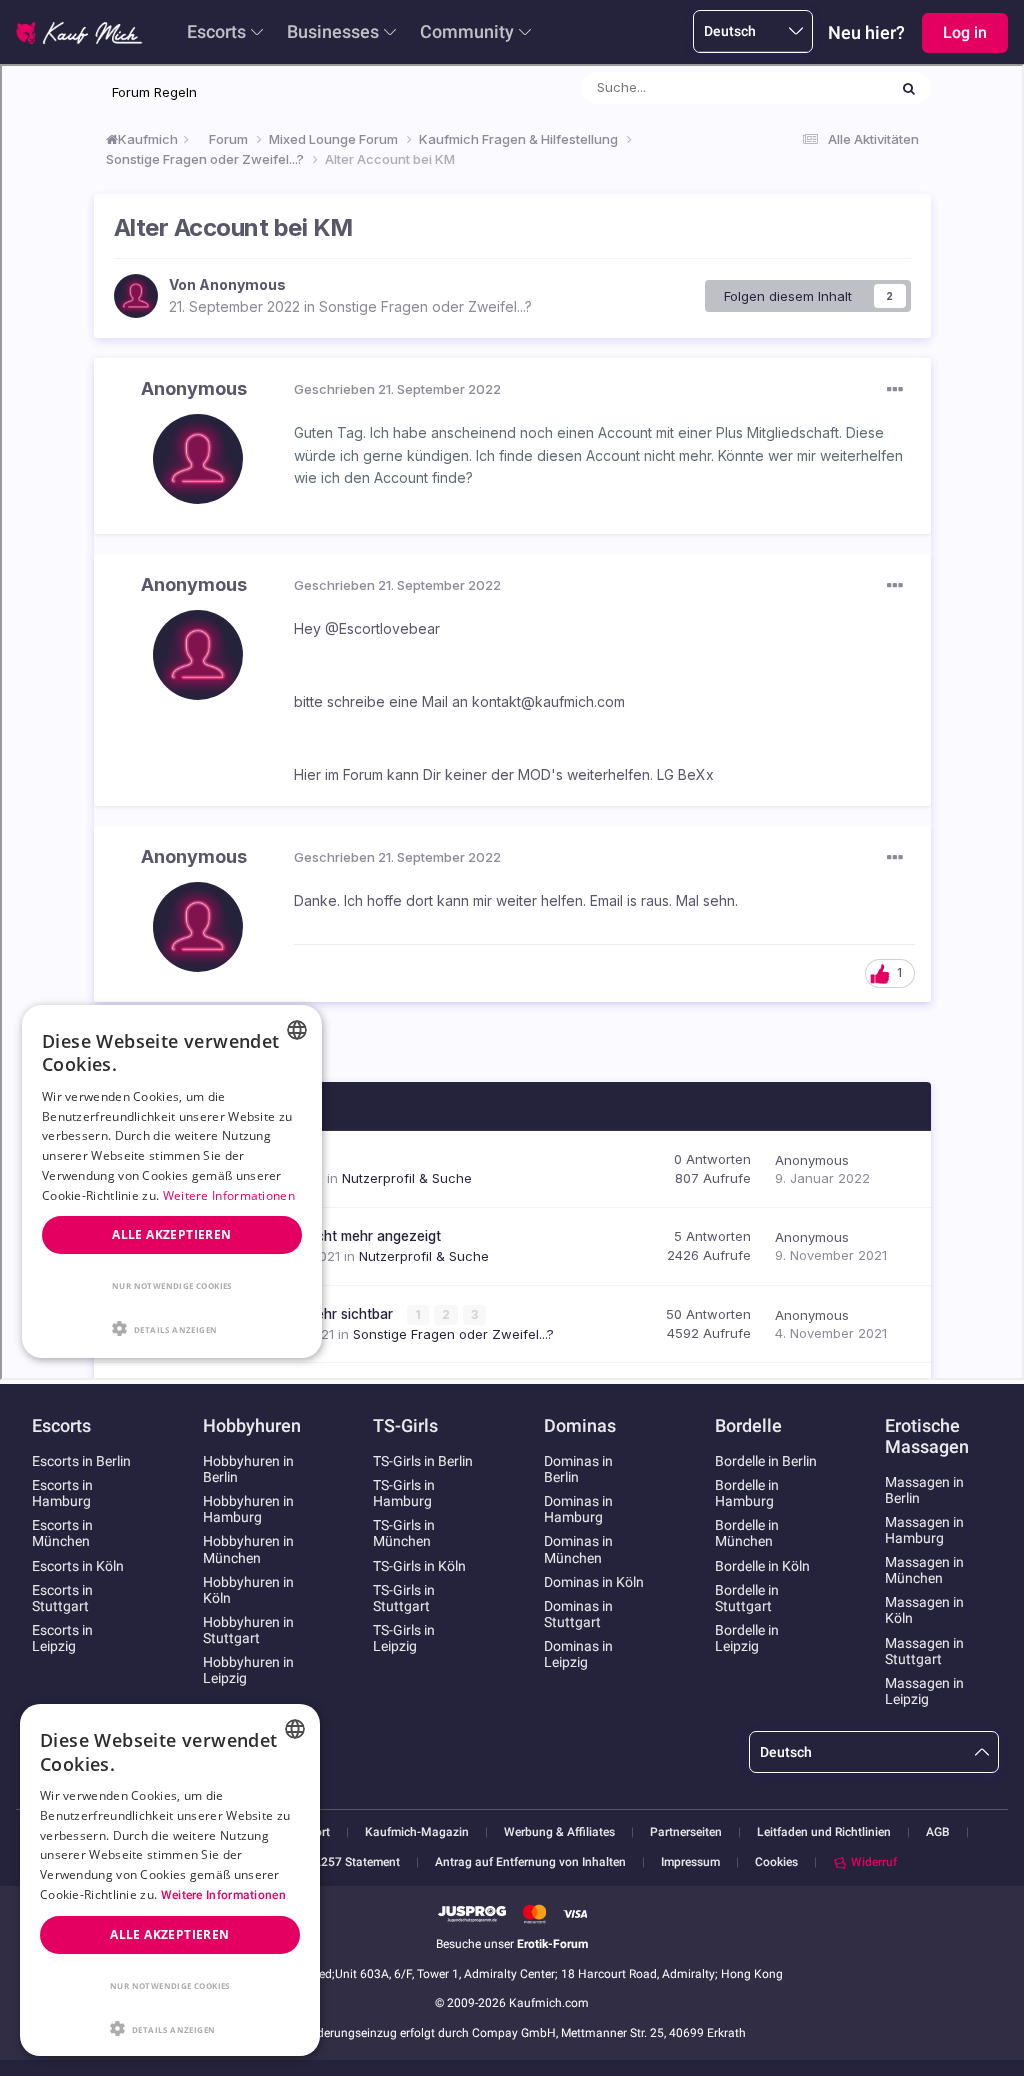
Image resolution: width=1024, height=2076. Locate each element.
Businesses (333, 31)
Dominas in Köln (594, 1582)
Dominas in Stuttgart (578, 1614)
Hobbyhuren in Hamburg (248, 1509)
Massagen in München (924, 1570)
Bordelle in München (747, 1533)
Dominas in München (578, 1549)
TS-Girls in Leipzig (404, 1638)
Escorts (216, 31)
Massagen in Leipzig (924, 1691)
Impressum (690, 1862)
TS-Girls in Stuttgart (404, 1598)
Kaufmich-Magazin (417, 1832)
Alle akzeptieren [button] (169, 1934)
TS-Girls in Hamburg (404, 1493)
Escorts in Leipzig (62, 1638)
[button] (170, 2027)
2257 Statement (357, 1862)
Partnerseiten (686, 1832)
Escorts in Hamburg (62, 1493)
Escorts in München (62, 1533)
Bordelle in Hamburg (747, 1493)
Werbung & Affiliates (559, 1832)
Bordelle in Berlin (766, 1461)
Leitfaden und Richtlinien (824, 1832)
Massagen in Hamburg (924, 1530)
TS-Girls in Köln (419, 1566)
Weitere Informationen (223, 1895)
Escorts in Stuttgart (62, 1598)
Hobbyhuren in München (248, 1549)
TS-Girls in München (404, 1533)
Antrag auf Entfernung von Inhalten (530, 1862)
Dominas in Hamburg (578, 1509)
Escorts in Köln (78, 1566)
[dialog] (170, 1880)
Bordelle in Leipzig (747, 1638)
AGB (938, 1832)
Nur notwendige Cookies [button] (170, 1985)
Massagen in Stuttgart (924, 1651)
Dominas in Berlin (578, 1469)
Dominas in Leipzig (578, 1654)
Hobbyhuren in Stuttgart (248, 1630)
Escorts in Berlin (81, 1461)
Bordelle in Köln (762, 1566)
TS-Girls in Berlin (423, 1461)
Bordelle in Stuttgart (747, 1598)
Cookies (776, 1862)
